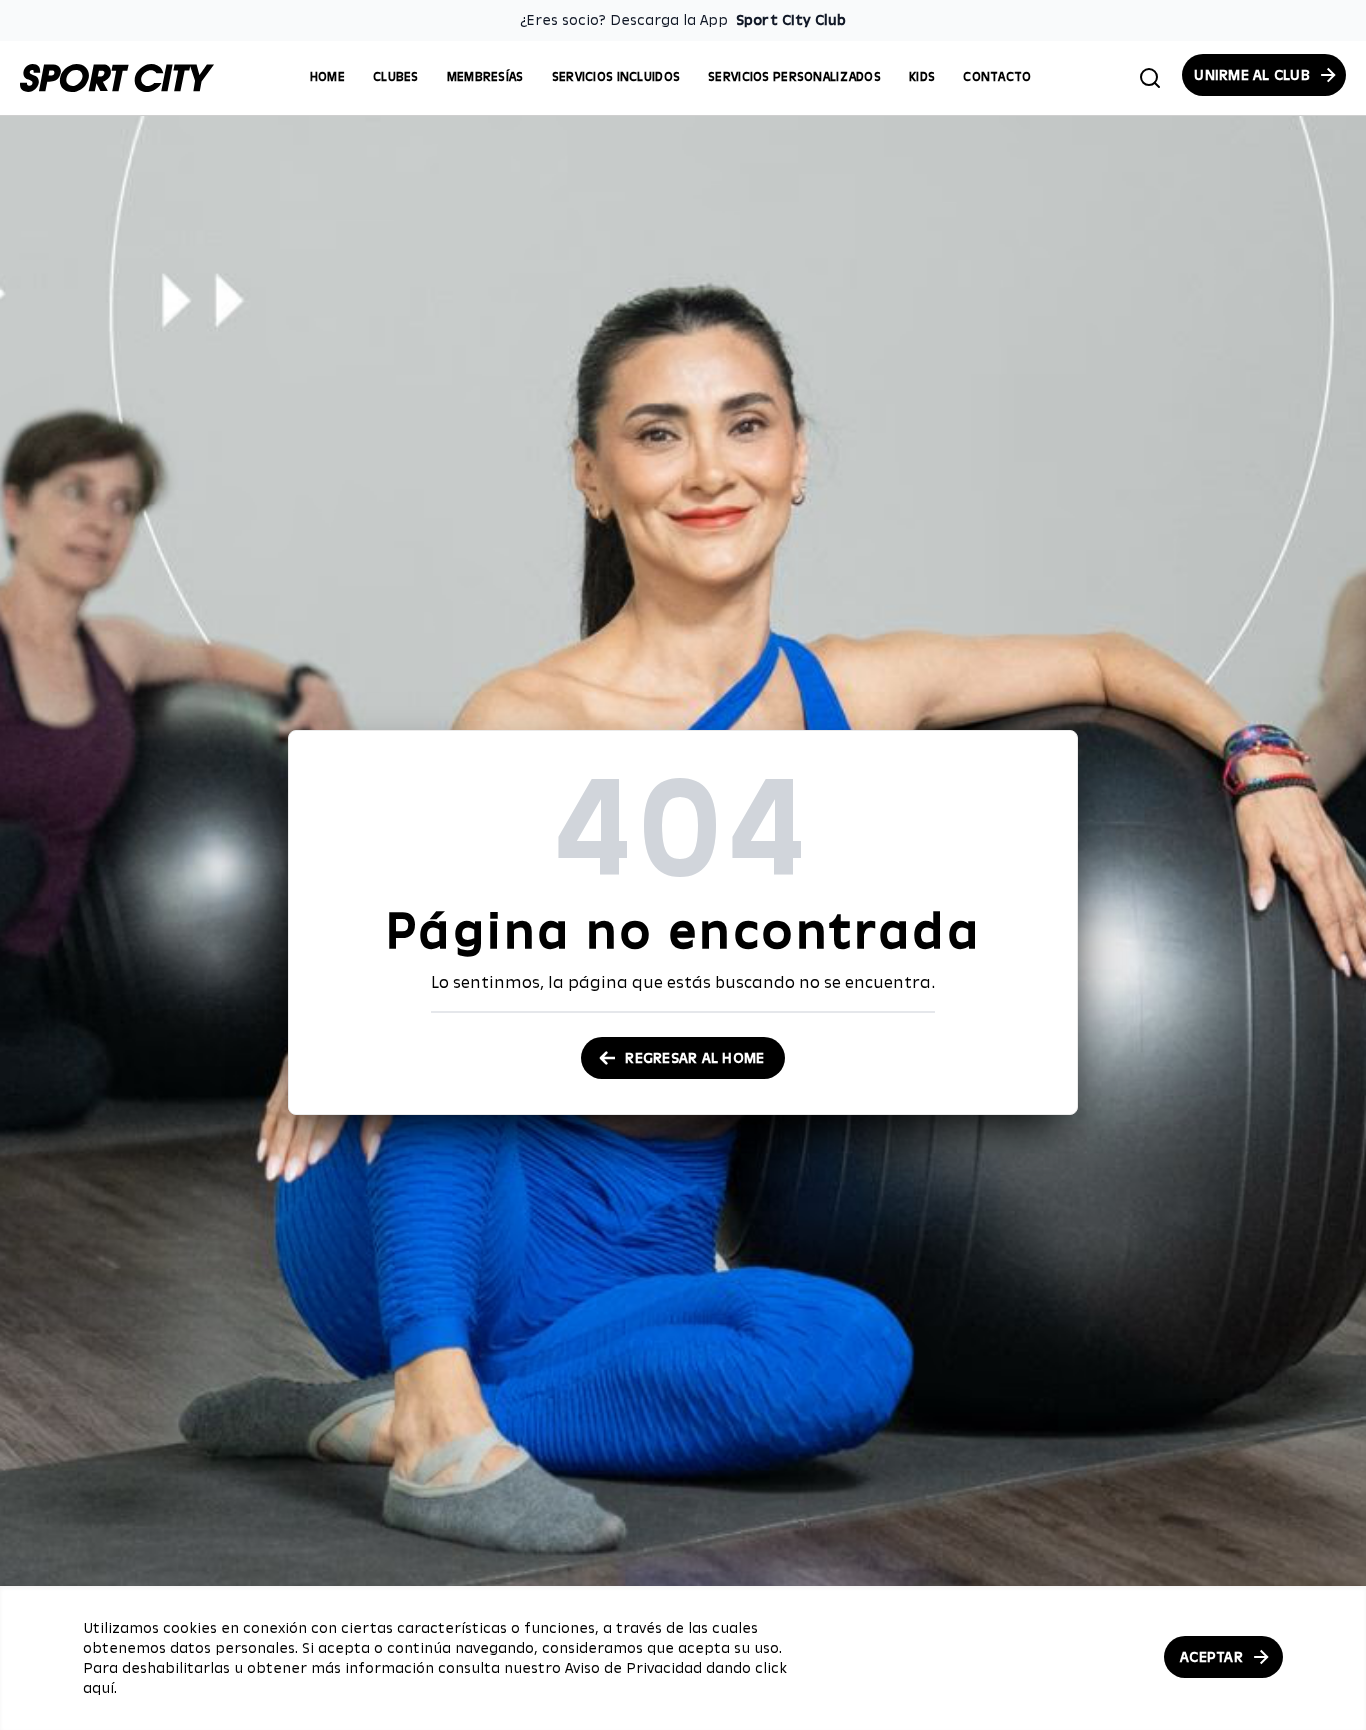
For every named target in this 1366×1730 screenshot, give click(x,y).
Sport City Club (791, 20)
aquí (98, 1688)
